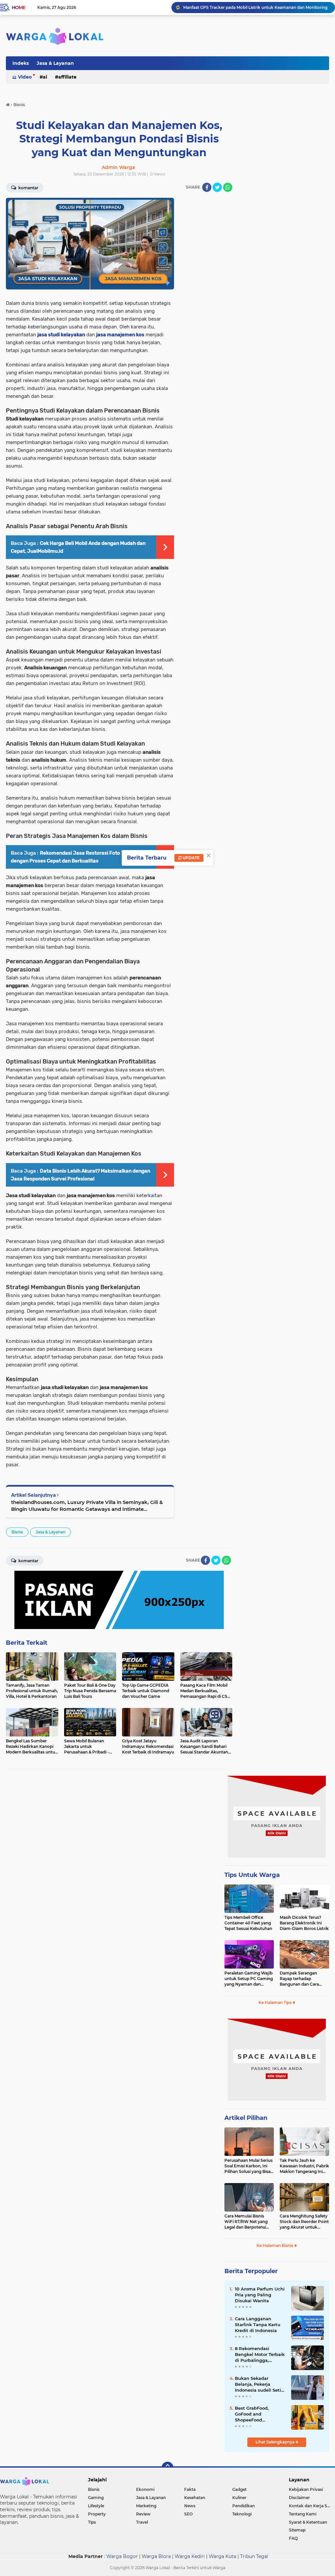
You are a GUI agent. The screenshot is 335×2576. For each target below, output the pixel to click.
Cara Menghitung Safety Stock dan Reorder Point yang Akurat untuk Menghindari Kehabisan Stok (304, 2222)
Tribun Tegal (254, 2556)
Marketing (146, 2506)
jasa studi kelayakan (61, 335)
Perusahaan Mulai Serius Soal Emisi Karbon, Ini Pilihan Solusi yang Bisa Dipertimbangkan (248, 2166)
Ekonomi (145, 2489)
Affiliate (67, 77)
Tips (92, 2522)
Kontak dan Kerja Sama (312, 2506)
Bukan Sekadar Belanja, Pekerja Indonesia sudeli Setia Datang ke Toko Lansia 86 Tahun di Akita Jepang (260, 2384)
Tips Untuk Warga (252, 1875)
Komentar (28, 1561)
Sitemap (297, 2530)
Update (191, 858)
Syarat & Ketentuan (308, 2522)
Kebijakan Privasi (306, 2489)
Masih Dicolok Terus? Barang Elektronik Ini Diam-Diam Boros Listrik (304, 1923)
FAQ (293, 2538)
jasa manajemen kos (120, 335)
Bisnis (17, 1532)
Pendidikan (244, 2506)
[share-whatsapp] (228, 187)
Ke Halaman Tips (275, 2002)
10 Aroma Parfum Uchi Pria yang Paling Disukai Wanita (260, 2295)
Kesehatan (195, 2498)
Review (143, 2514)
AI (45, 77)
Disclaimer (299, 2498)
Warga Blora (156, 2556)
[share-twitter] (217, 187)
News (190, 2506)
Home (18, 8)
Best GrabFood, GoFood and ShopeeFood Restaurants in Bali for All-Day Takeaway (260, 2414)
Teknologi (242, 2514)
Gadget (239, 2489)
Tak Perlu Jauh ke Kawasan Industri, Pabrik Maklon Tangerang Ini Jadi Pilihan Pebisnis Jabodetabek (304, 2166)
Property (97, 2514)
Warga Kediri (190, 2556)
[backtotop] (167, 2468)
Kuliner (239, 2498)
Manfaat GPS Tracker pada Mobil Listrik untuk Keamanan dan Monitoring (255, 7)
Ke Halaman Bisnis (275, 2245)
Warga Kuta (222, 2556)
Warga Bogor (122, 2556)
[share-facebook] (207, 187)
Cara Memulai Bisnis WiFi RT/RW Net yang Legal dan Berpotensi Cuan (246, 2222)
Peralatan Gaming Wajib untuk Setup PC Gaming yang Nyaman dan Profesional (249, 1979)
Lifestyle (96, 2506)
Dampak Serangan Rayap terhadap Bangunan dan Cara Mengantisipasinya (299, 1979)
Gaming (96, 2498)
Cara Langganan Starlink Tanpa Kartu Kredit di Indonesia (258, 2325)
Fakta (190, 2489)
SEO (188, 2514)
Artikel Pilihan (246, 2118)
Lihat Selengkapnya (275, 2442)
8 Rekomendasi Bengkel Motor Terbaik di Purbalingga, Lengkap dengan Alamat (260, 2355)
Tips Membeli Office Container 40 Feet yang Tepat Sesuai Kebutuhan (248, 1923)
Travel (142, 2522)
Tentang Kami (303, 2514)
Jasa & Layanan (55, 63)
